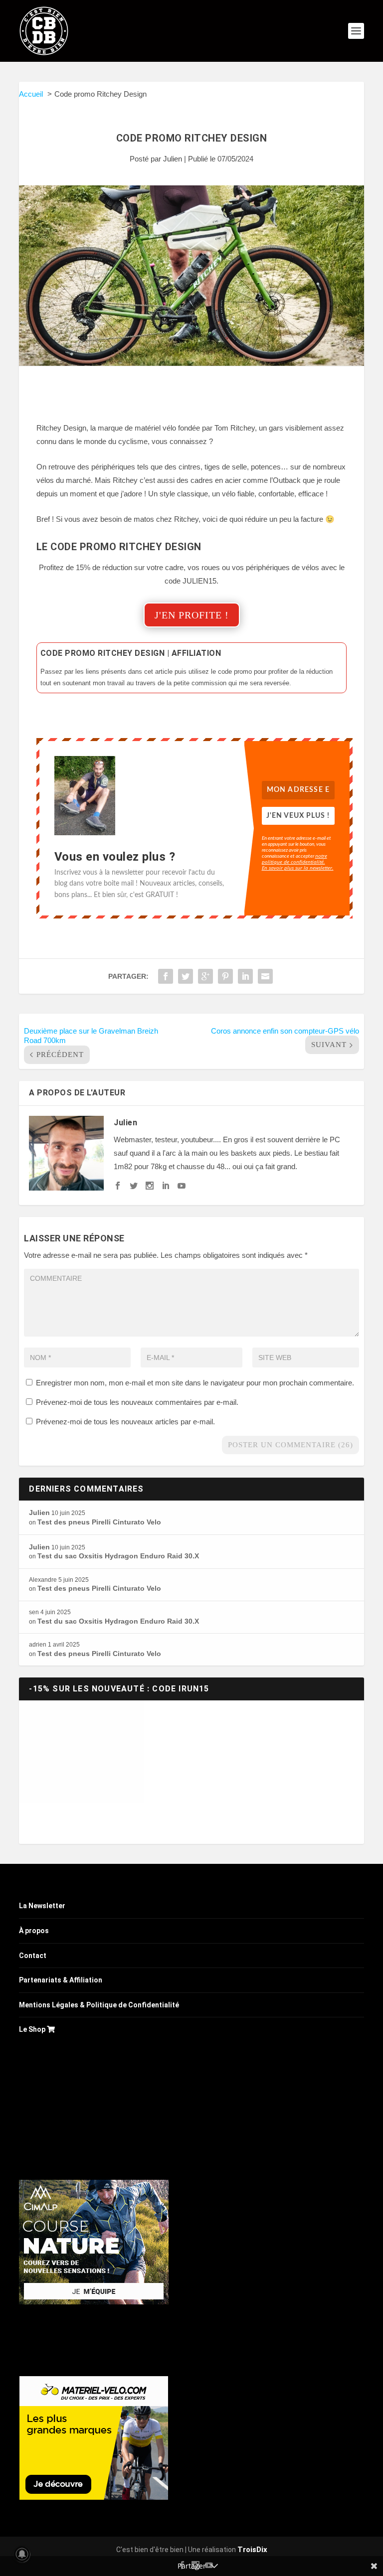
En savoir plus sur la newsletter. (298, 868)
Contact (33, 1956)
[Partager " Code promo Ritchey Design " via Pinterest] (225, 976)
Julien (173, 159)
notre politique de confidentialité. (294, 859)
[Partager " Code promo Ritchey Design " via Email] (265, 976)
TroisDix (252, 2550)
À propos (34, 1931)
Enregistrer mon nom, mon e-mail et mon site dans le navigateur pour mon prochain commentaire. (195, 1383)
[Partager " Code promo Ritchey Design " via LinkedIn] (245, 976)
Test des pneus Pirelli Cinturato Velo (99, 1522)
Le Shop (33, 2029)
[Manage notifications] (22, 2554)
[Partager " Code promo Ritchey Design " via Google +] (205, 976)
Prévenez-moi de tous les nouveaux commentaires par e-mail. (137, 1402)
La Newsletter (42, 1906)
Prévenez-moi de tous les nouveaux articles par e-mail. (125, 1422)
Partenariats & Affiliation (61, 1980)
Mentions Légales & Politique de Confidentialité (99, 2005)
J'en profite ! (192, 615)
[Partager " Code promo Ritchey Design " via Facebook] (166, 976)
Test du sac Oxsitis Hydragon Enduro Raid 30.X (118, 1556)
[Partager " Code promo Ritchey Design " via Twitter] (186, 976)
